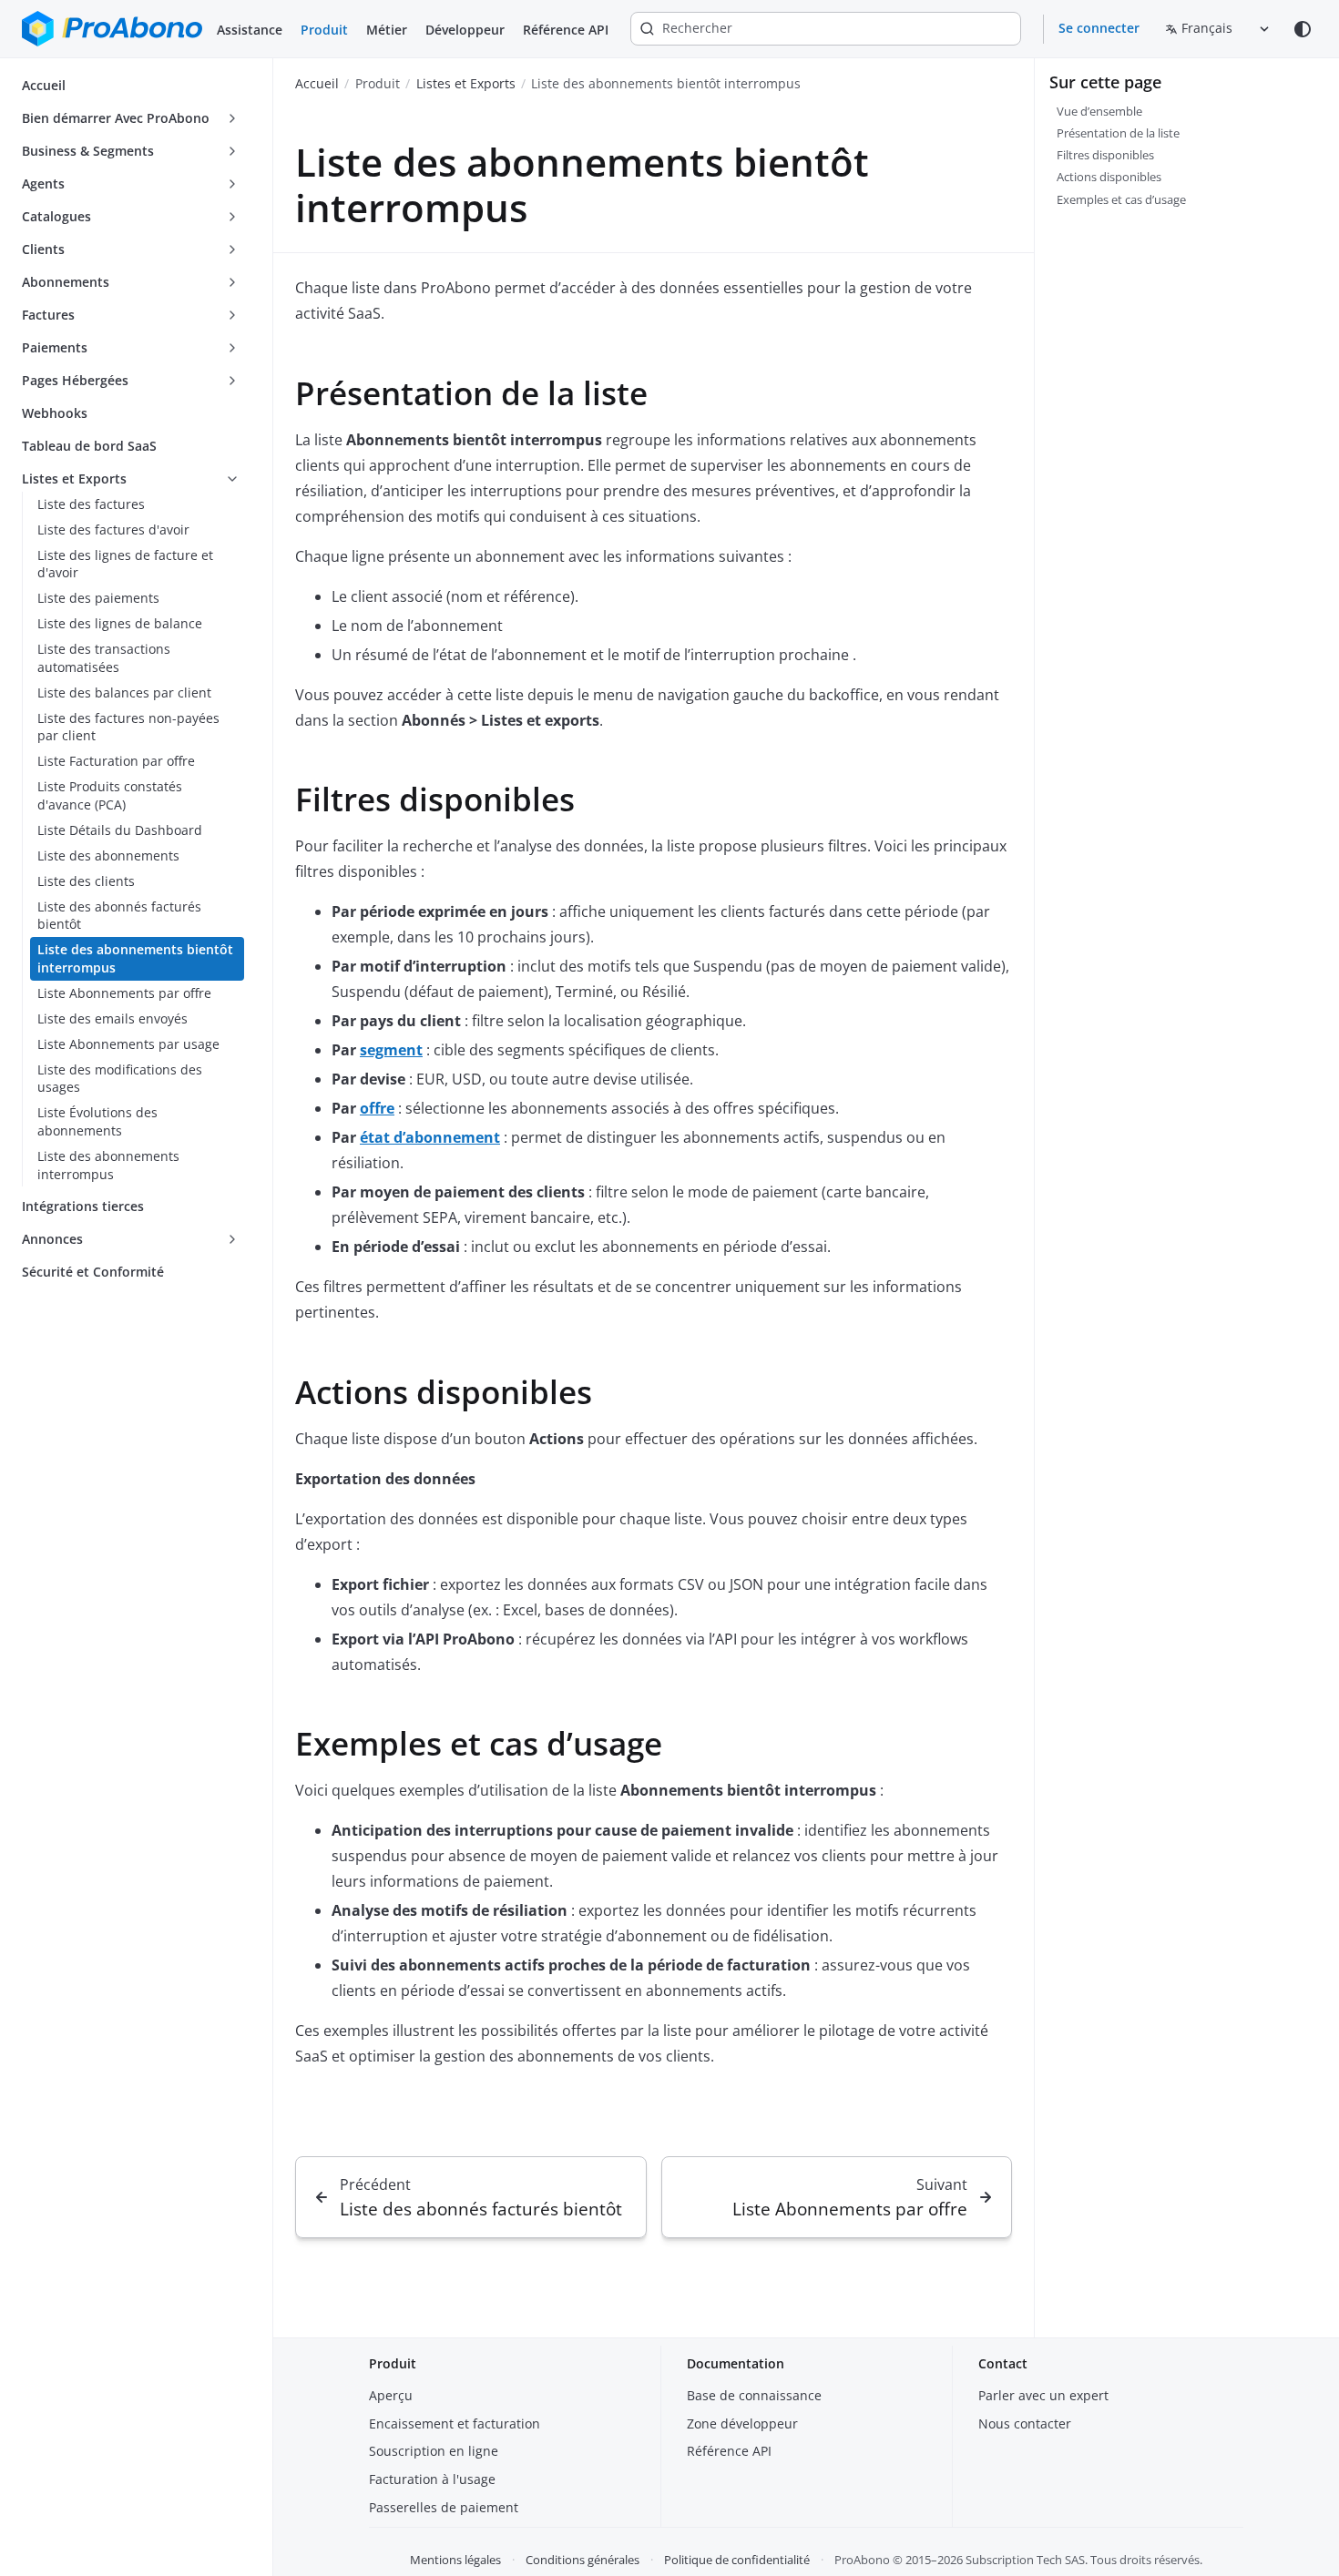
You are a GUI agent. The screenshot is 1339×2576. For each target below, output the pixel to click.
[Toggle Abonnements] (232, 282)
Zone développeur (742, 2423)
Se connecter (1099, 28)
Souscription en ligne (434, 2451)
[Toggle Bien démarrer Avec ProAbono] (232, 118)
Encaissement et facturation (455, 2423)
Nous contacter (1025, 2423)
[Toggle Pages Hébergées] (232, 381)
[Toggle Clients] (232, 249)
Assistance (250, 30)
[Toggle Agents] (232, 184)
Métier (387, 30)
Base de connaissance (754, 2395)
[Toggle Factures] (232, 315)
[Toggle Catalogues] (232, 217)
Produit (324, 30)
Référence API (566, 30)
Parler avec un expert (1043, 2395)
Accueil (317, 83)
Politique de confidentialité (737, 2560)
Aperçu (391, 2395)
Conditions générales (583, 2560)
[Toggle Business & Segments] (232, 151)
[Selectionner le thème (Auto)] (1303, 29)
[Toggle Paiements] (232, 348)
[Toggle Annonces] (232, 1239)
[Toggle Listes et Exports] (232, 479)
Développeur (465, 30)
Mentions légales (455, 2560)
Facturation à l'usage (432, 2479)
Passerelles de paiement (444, 2507)
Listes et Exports (466, 83)
